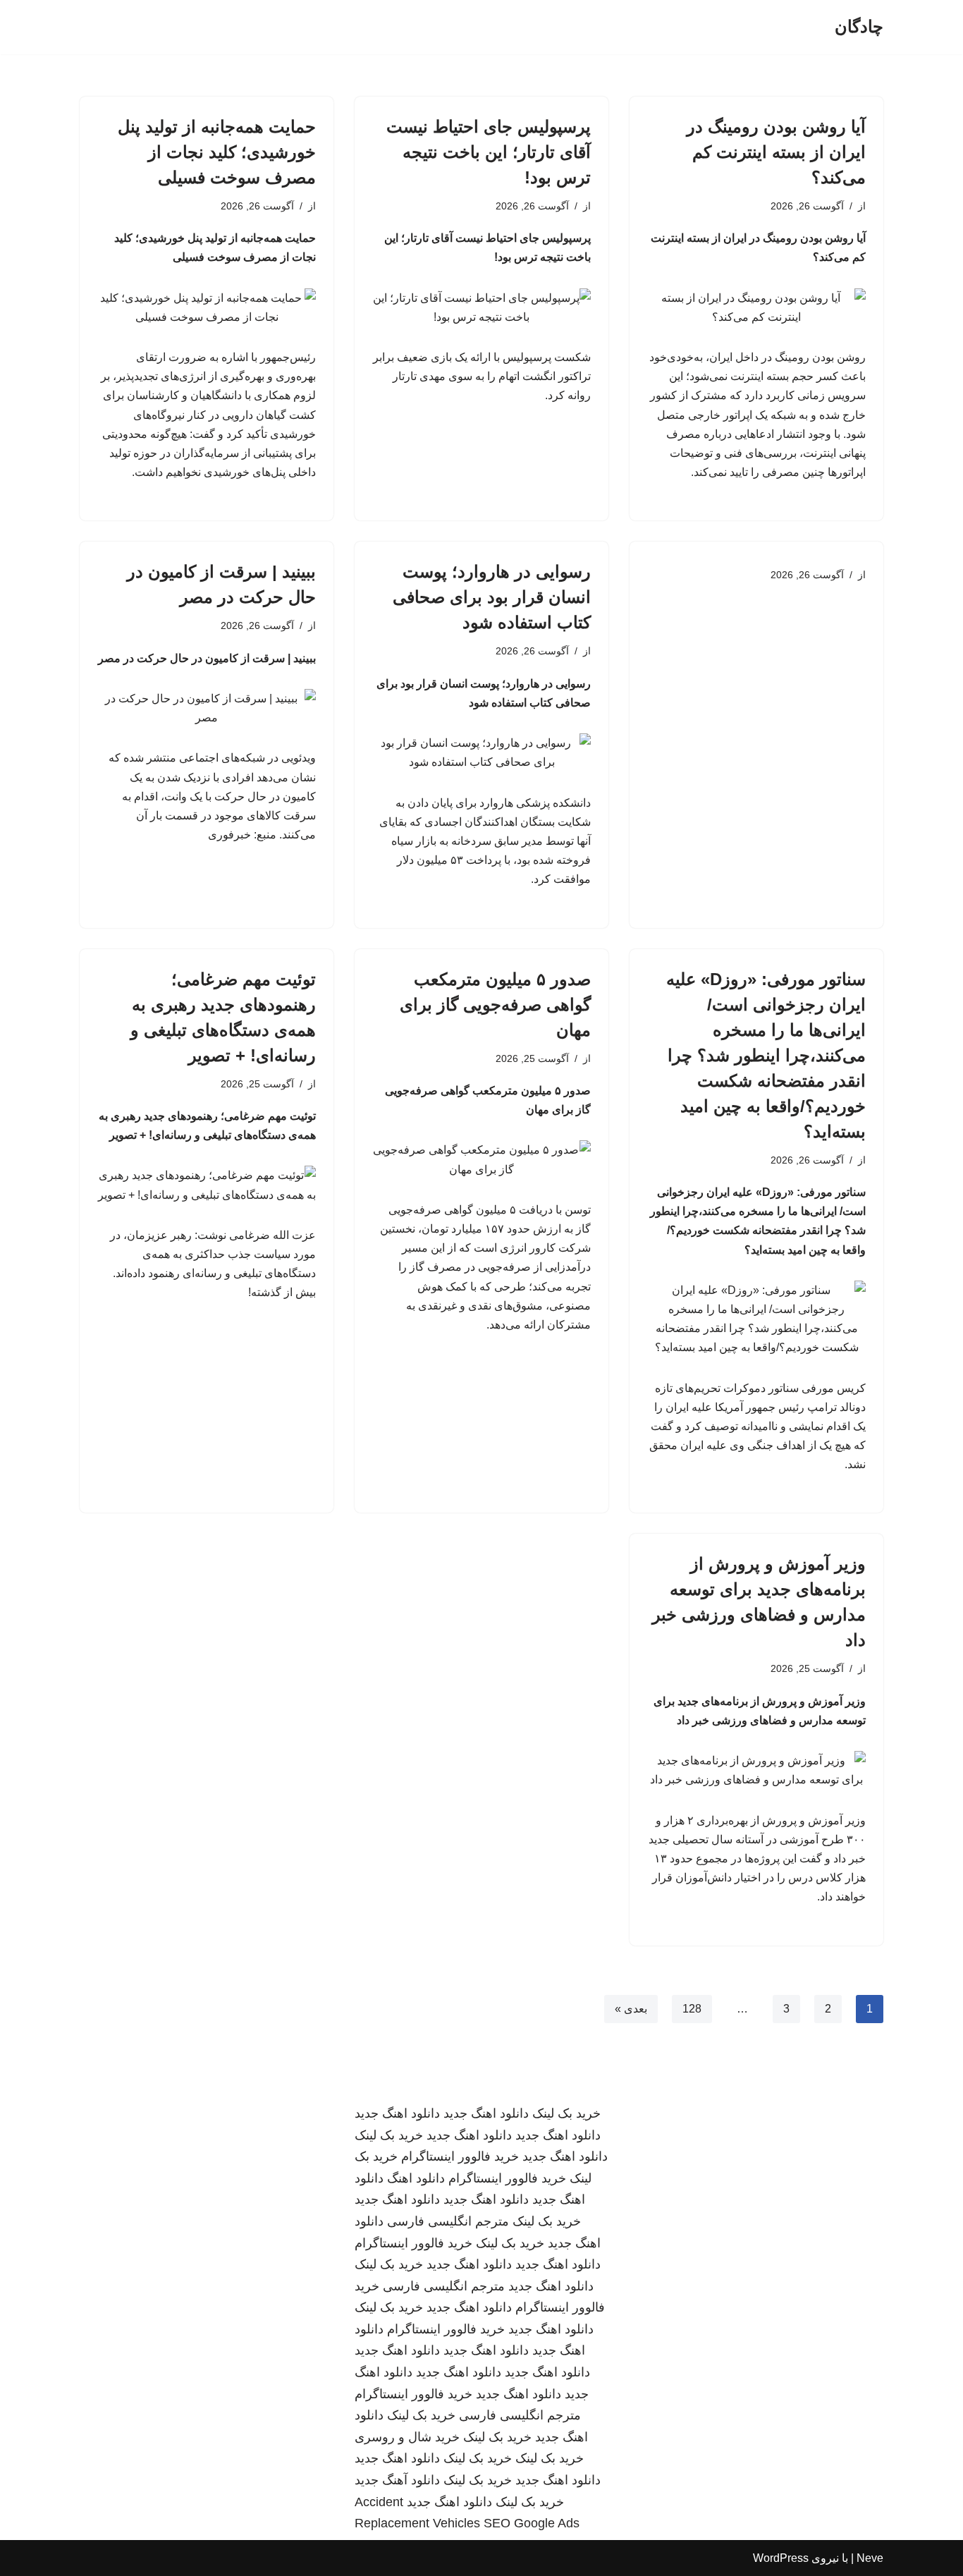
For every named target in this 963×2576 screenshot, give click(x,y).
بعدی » (631, 2009)
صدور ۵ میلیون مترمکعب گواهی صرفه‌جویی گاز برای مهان (495, 1005)
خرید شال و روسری (407, 2437)
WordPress (781, 2558)
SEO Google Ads (532, 2523)
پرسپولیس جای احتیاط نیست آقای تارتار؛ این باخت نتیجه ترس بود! (489, 152)
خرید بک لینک (566, 2113)
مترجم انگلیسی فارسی (448, 2221)
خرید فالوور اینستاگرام (460, 2156)
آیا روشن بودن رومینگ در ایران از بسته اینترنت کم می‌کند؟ (776, 152)
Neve (870, 2558)
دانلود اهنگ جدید (486, 2113)
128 (692, 2009)
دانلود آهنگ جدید (397, 2480)
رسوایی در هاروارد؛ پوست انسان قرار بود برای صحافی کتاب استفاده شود (492, 597)
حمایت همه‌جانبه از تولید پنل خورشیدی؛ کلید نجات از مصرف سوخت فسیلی (217, 152)
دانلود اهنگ (416, 2178)
